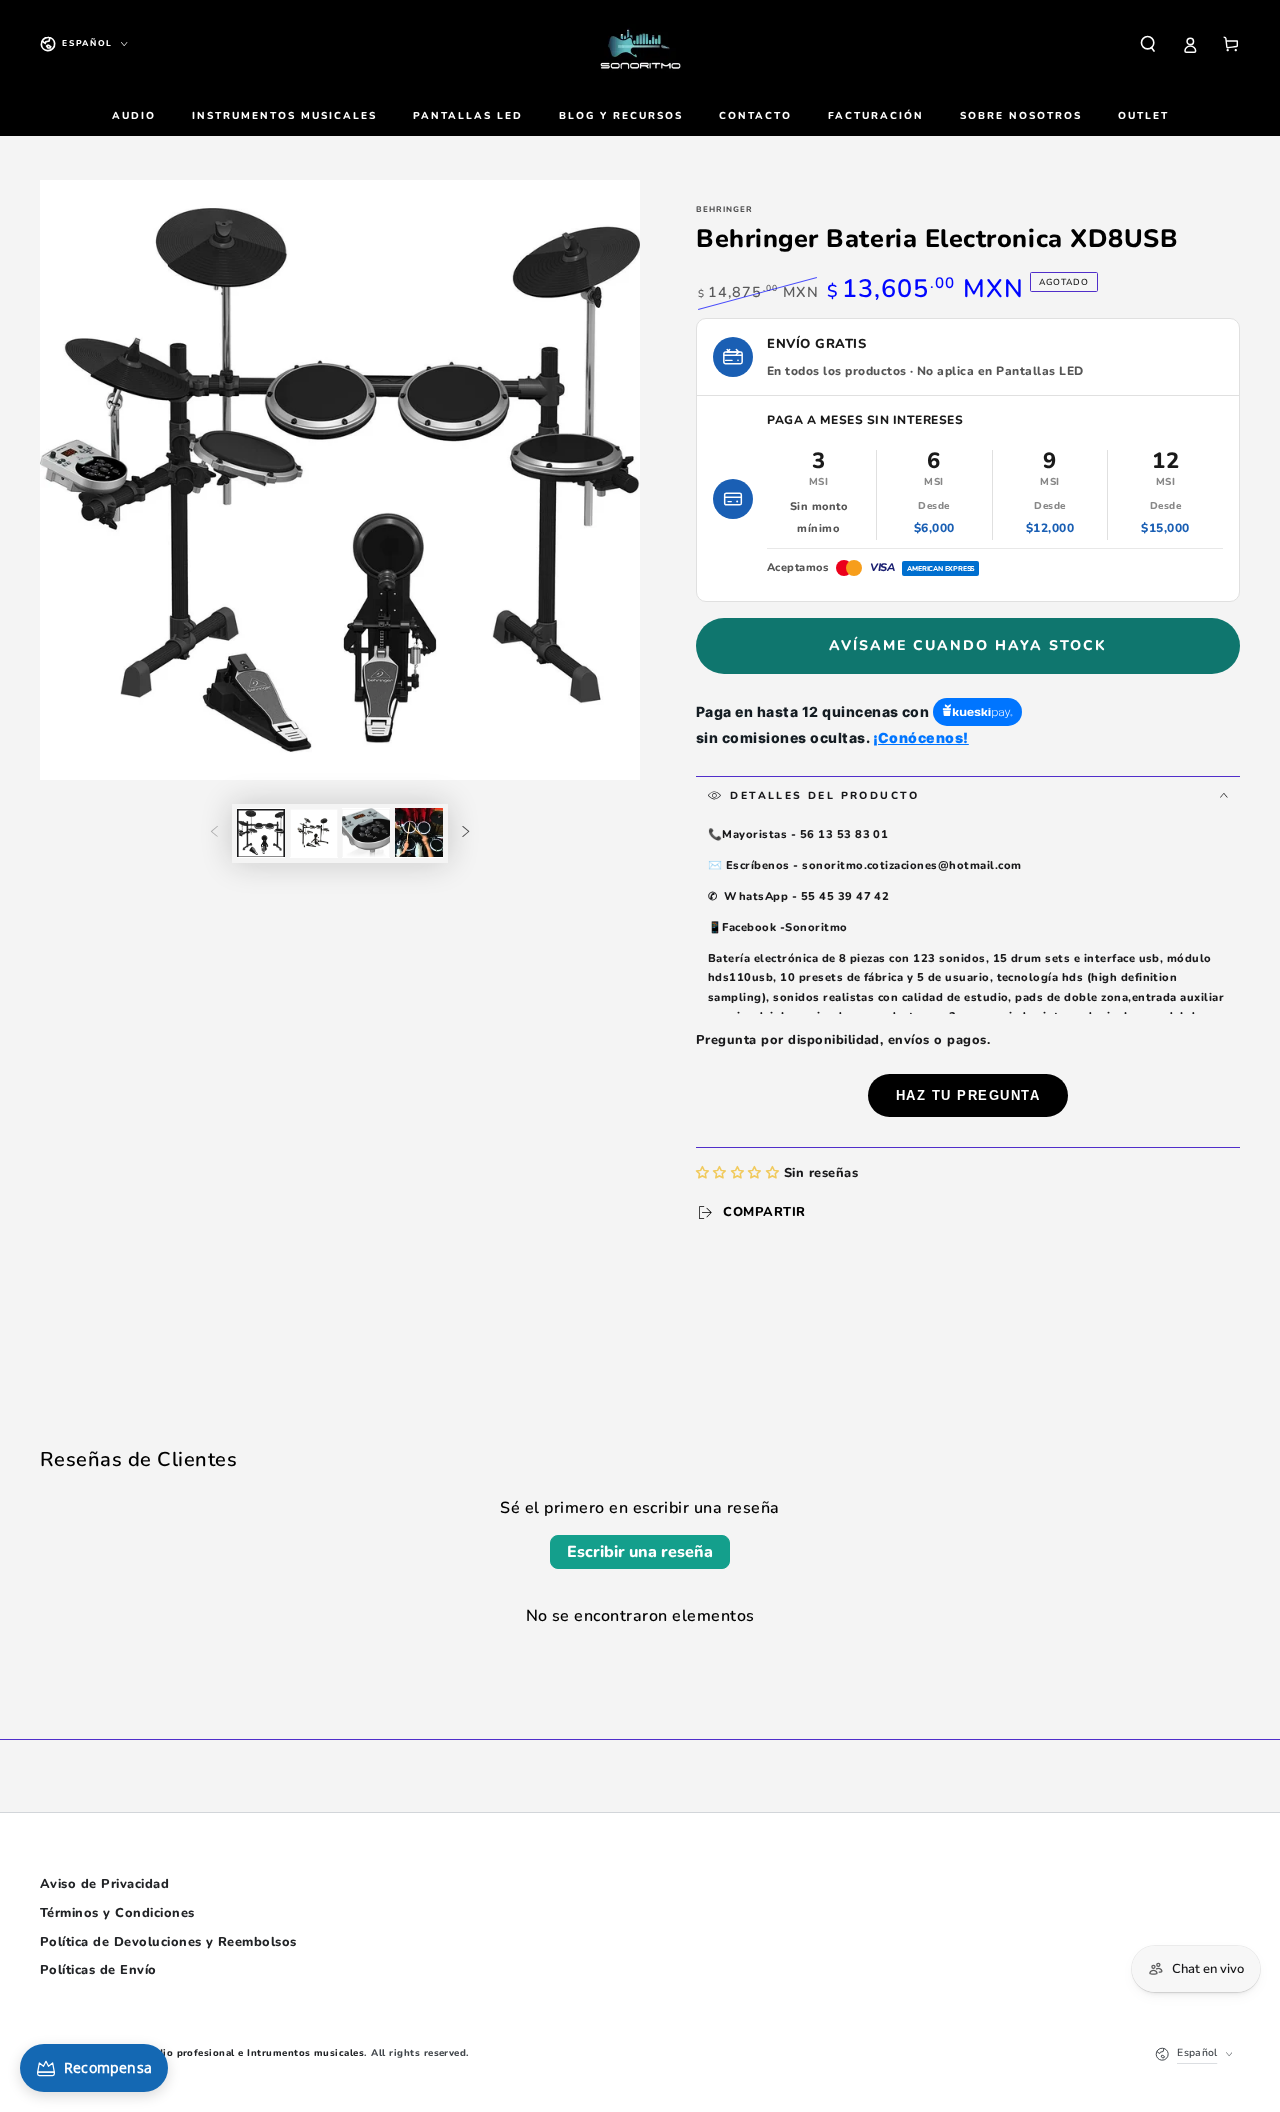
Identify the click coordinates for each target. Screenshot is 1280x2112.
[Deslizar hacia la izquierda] (214, 832)
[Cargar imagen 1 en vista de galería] (261, 832)
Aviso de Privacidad (104, 1884)
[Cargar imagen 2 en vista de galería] (314, 832)
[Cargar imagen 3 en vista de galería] (366, 832)
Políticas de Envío (98, 1970)
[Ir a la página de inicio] (640, 44)
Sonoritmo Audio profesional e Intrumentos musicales (224, 2052)
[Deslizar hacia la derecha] (465, 832)
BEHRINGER (724, 209)
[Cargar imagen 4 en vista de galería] (419, 832)
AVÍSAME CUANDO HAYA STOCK (968, 645)
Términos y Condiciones (117, 1913)
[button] (1148, 43)
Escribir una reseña (640, 1552)
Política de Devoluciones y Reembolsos (168, 1942)
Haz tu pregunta (968, 1095)
